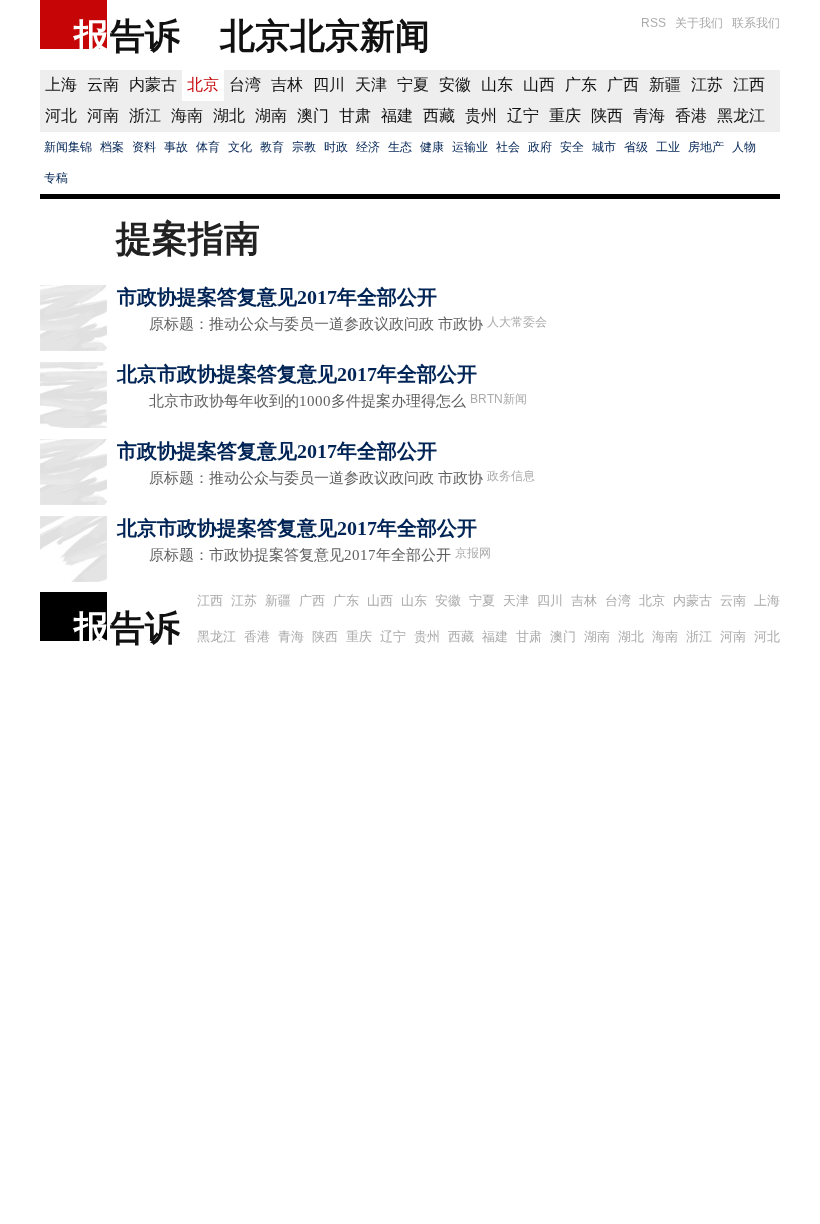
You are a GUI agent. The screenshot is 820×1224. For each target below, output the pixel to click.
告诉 (145, 35)
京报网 (473, 553)
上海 (61, 84)
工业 (668, 147)
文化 (240, 147)
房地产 (706, 147)
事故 (176, 147)
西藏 (439, 115)
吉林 (287, 84)
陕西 (607, 115)
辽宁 (523, 115)
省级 (636, 147)
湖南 (271, 115)
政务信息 (511, 476)
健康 (432, 147)
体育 (208, 147)
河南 (103, 115)
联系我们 (756, 23)
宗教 (304, 147)
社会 (508, 147)
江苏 (707, 84)
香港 (691, 115)
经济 (368, 147)
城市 (604, 147)
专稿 (56, 178)
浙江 (145, 115)
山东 (497, 84)
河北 (61, 115)
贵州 (481, 115)
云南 (103, 84)
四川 (329, 84)
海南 (187, 115)
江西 (749, 84)
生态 (400, 147)
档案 (112, 147)
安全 (572, 147)
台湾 (245, 84)
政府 (540, 147)
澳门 (313, 115)
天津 (371, 84)
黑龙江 (741, 115)
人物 (744, 147)
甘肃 (355, 115)
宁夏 (413, 84)
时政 (336, 147)
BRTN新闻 (498, 399)
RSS (653, 23)
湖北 (229, 115)
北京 (203, 84)
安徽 (455, 84)
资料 (144, 147)
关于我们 (699, 23)
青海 (649, 115)
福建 (397, 115)
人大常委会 (517, 322)
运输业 (470, 147)
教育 (272, 147)
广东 (581, 84)
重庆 (565, 115)
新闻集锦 (68, 147)
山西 (539, 84)
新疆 (665, 84)
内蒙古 (153, 84)
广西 (623, 84)
